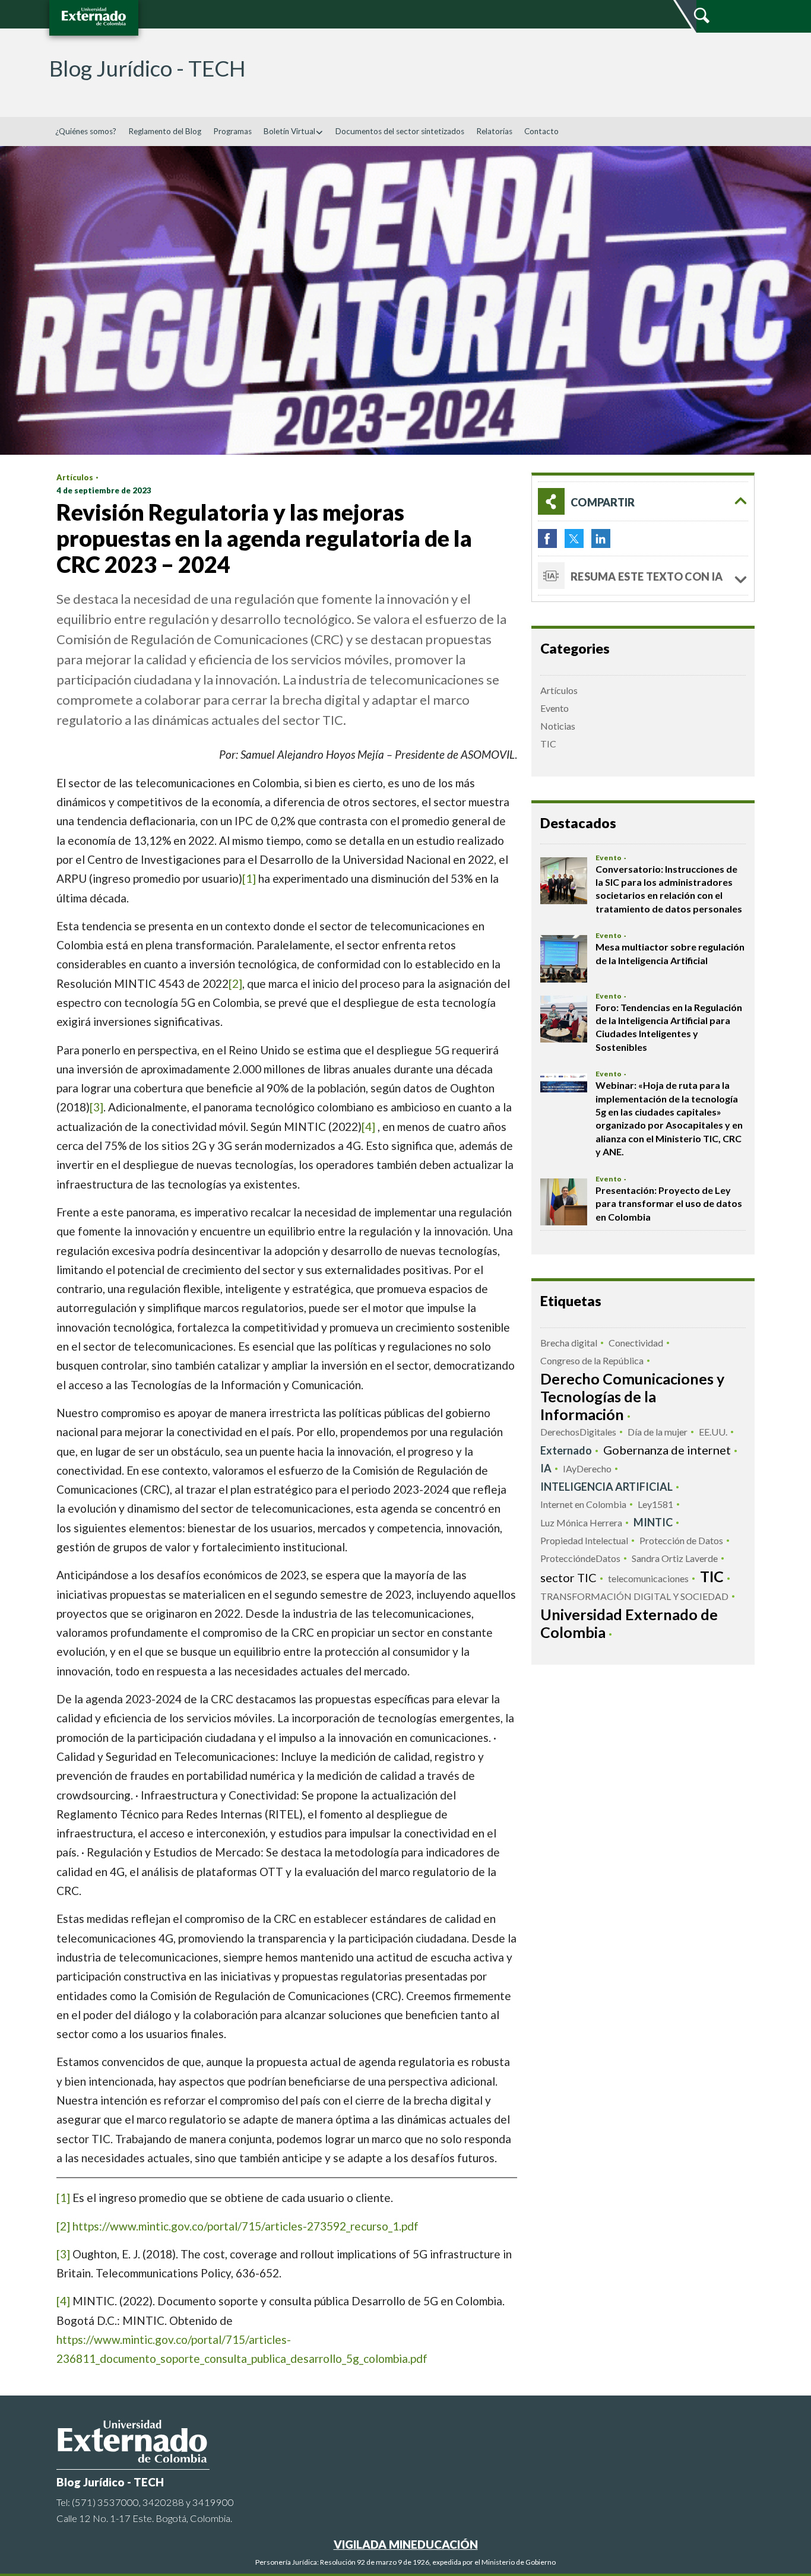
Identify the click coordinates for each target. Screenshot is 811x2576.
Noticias (558, 726)
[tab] (643, 501)
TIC (548, 744)
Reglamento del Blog (165, 131)
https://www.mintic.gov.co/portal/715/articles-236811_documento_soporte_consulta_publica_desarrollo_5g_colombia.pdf (242, 2349)
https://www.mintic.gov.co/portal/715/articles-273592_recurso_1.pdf (245, 2226)
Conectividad (636, 1343)
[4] (368, 1127)
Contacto (541, 131)
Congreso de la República (592, 1360)
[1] (249, 878)
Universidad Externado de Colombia (629, 1623)
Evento (555, 708)
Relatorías (494, 131)
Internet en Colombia (583, 1504)
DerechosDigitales (578, 1432)
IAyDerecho (587, 1468)
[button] (643, 501)
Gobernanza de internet (667, 1450)
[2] (235, 983)
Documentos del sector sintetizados (400, 131)
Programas (232, 131)
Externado (566, 1450)
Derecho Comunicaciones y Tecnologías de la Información (632, 1396)
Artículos (75, 477)
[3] (96, 1107)
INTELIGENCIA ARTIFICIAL (606, 1487)
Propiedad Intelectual (584, 1540)
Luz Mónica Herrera (581, 1523)
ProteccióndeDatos (580, 1558)
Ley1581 (655, 1504)
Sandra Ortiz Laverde (675, 1558)
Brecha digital (569, 1343)
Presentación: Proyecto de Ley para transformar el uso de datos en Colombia (669, 1203)
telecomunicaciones (648, 1578)
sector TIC (568, 1577)
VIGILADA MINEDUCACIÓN (406, 2544)
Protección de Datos (681, 1540)
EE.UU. (713, 1432)
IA (546, 1468)
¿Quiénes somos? (86, 131)
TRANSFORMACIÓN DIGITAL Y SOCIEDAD (634, 1596)
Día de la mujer (658, 1432)
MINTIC (653, 1522)
